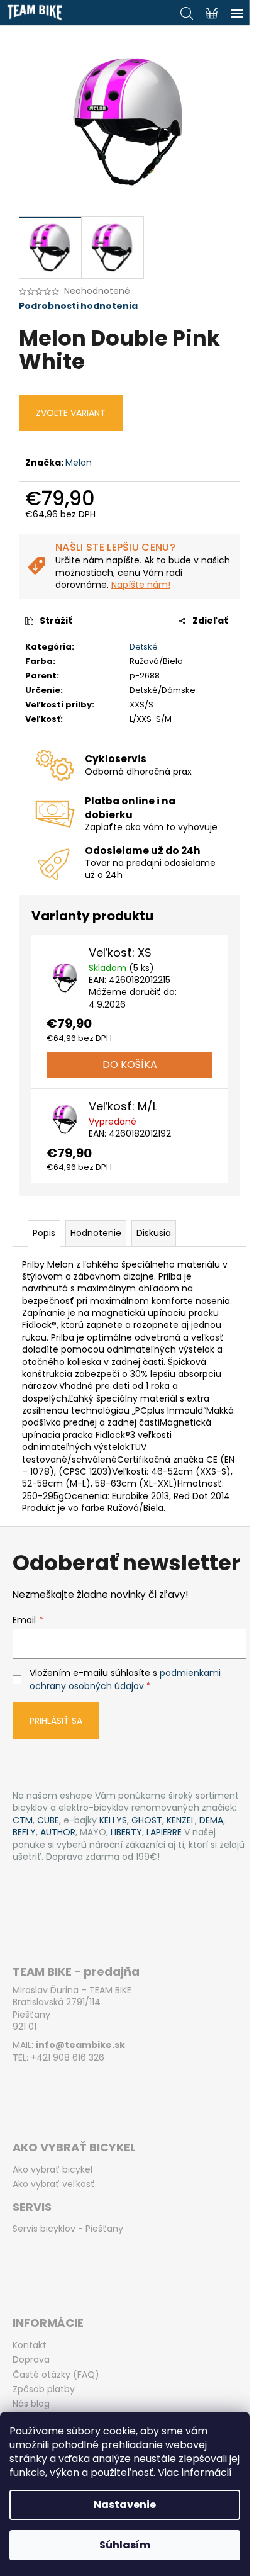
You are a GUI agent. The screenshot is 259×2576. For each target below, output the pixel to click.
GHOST (147, 1820)
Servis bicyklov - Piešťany (68, 2229)
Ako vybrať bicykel (52, 2170)
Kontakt (30, 2345)
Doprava (31, 2360)
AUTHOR (58, 1832)
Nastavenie (125, 2505)
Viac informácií (195, 2472)
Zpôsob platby (44, 2389)
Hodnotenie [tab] (96, 1233)
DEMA (211, 1820)
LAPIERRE (164, 1832)
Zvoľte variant (71, 413)
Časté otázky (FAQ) (56, 2375)
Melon (79, 463)
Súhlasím (125, 2545)
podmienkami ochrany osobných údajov (125, 1679)
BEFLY (24, 1832)
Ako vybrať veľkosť (54, 2184)
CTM (23, 1820)
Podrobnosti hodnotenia (78, 306)
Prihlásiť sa (56, 1721)
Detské (144, 647)
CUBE (48, 1820)
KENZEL (181, 1820)
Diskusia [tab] (154, 1233)
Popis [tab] (44, 1233)
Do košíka (130, 1065)
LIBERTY (126, 1832)
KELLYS (113, 1820)
